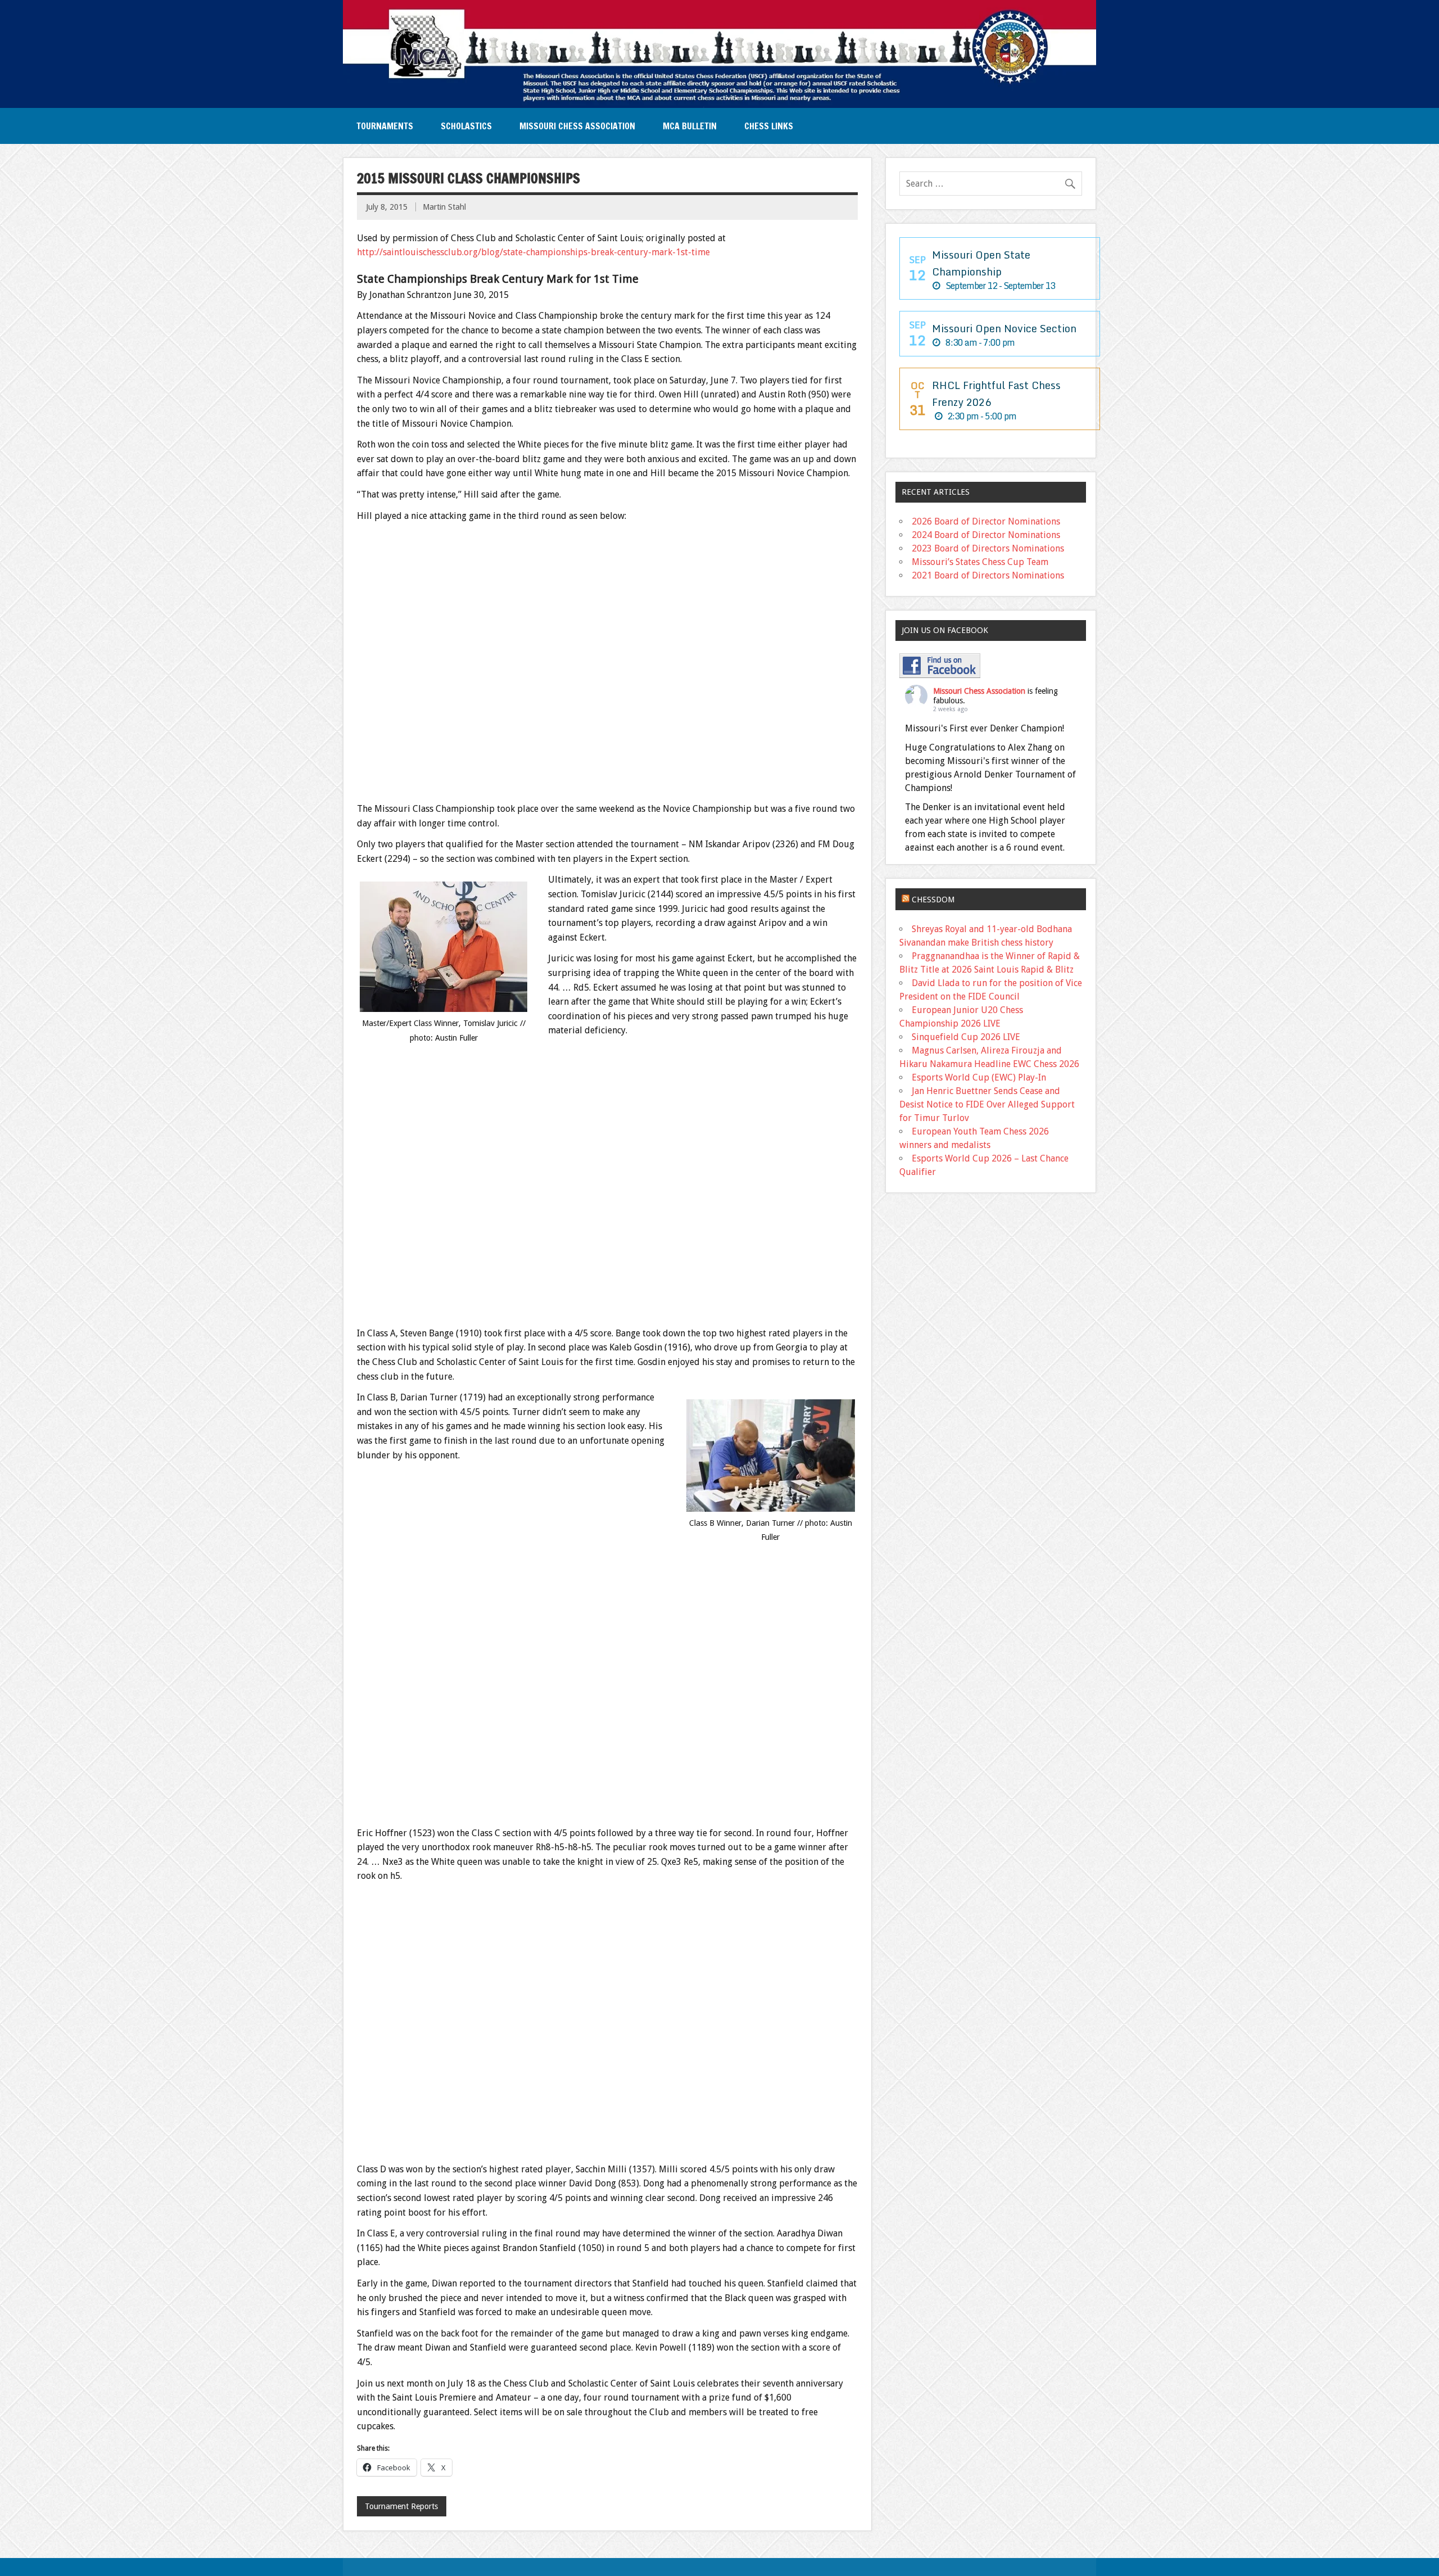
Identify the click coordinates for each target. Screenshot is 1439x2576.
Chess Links (769, 126)
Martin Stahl (444, 207)
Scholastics (466, 126)
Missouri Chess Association (577, 126)
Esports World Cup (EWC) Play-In (979, 1077)
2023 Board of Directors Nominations (988, 548)
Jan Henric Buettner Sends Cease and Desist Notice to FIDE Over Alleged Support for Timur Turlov (987, 1104)
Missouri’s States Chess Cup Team (980, 562)
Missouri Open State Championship (981, 263)
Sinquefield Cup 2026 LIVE (966, 1037)
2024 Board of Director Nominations (986, 535)
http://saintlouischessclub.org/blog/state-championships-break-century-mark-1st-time (533, 252)
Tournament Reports (401, 2506)
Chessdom (933, 900)
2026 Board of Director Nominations (986, 521)
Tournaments (385, 126)
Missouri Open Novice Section (1004, 328)
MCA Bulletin (690, 126)
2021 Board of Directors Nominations (988, 575)
